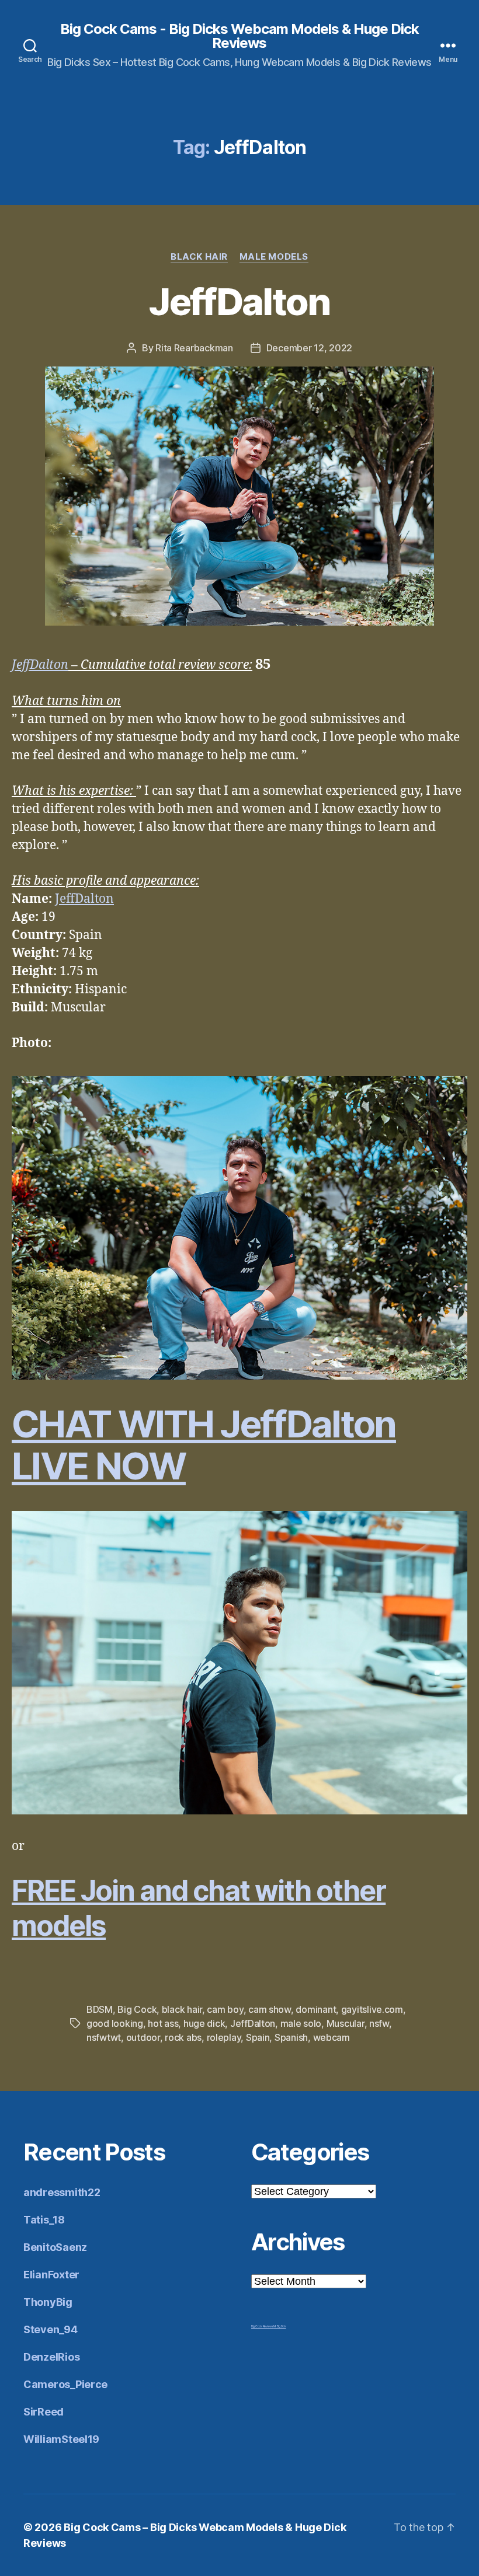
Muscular (346, 2023)
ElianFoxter (51, 2275)
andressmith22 (62, 2192)
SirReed (44, 2412)
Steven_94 (51, 2329)
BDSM (100, 2009)
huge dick (204, 2023)
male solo (301, 2023)
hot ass (163, 2023)
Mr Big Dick (280, 2326)
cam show (270, 2009)
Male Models (274, 257)
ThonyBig (48, 2302)
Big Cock (137, 2009)
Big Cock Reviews (262, 2326)
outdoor (143, 2037)
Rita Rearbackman (194, 348)
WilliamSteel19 (61, 2439)
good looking (115, 2023)
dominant (316, 2009)
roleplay (224, 2037)
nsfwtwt (104, 2037)
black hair (182, 2009)
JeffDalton (239, 301)
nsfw (379, 2023)
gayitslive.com (372, 2009)
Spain (258, 2037)
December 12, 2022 (309, 348)
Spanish (291, 2037)
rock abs (183, 2037)
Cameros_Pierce (65, 2384)
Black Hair (199, 257)
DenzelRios (51, 2357)
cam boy (225, 2009)
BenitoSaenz (55, 2247)
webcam (332, 2037)
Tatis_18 (44, 2220)
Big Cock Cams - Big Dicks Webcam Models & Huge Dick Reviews (239, 36)
